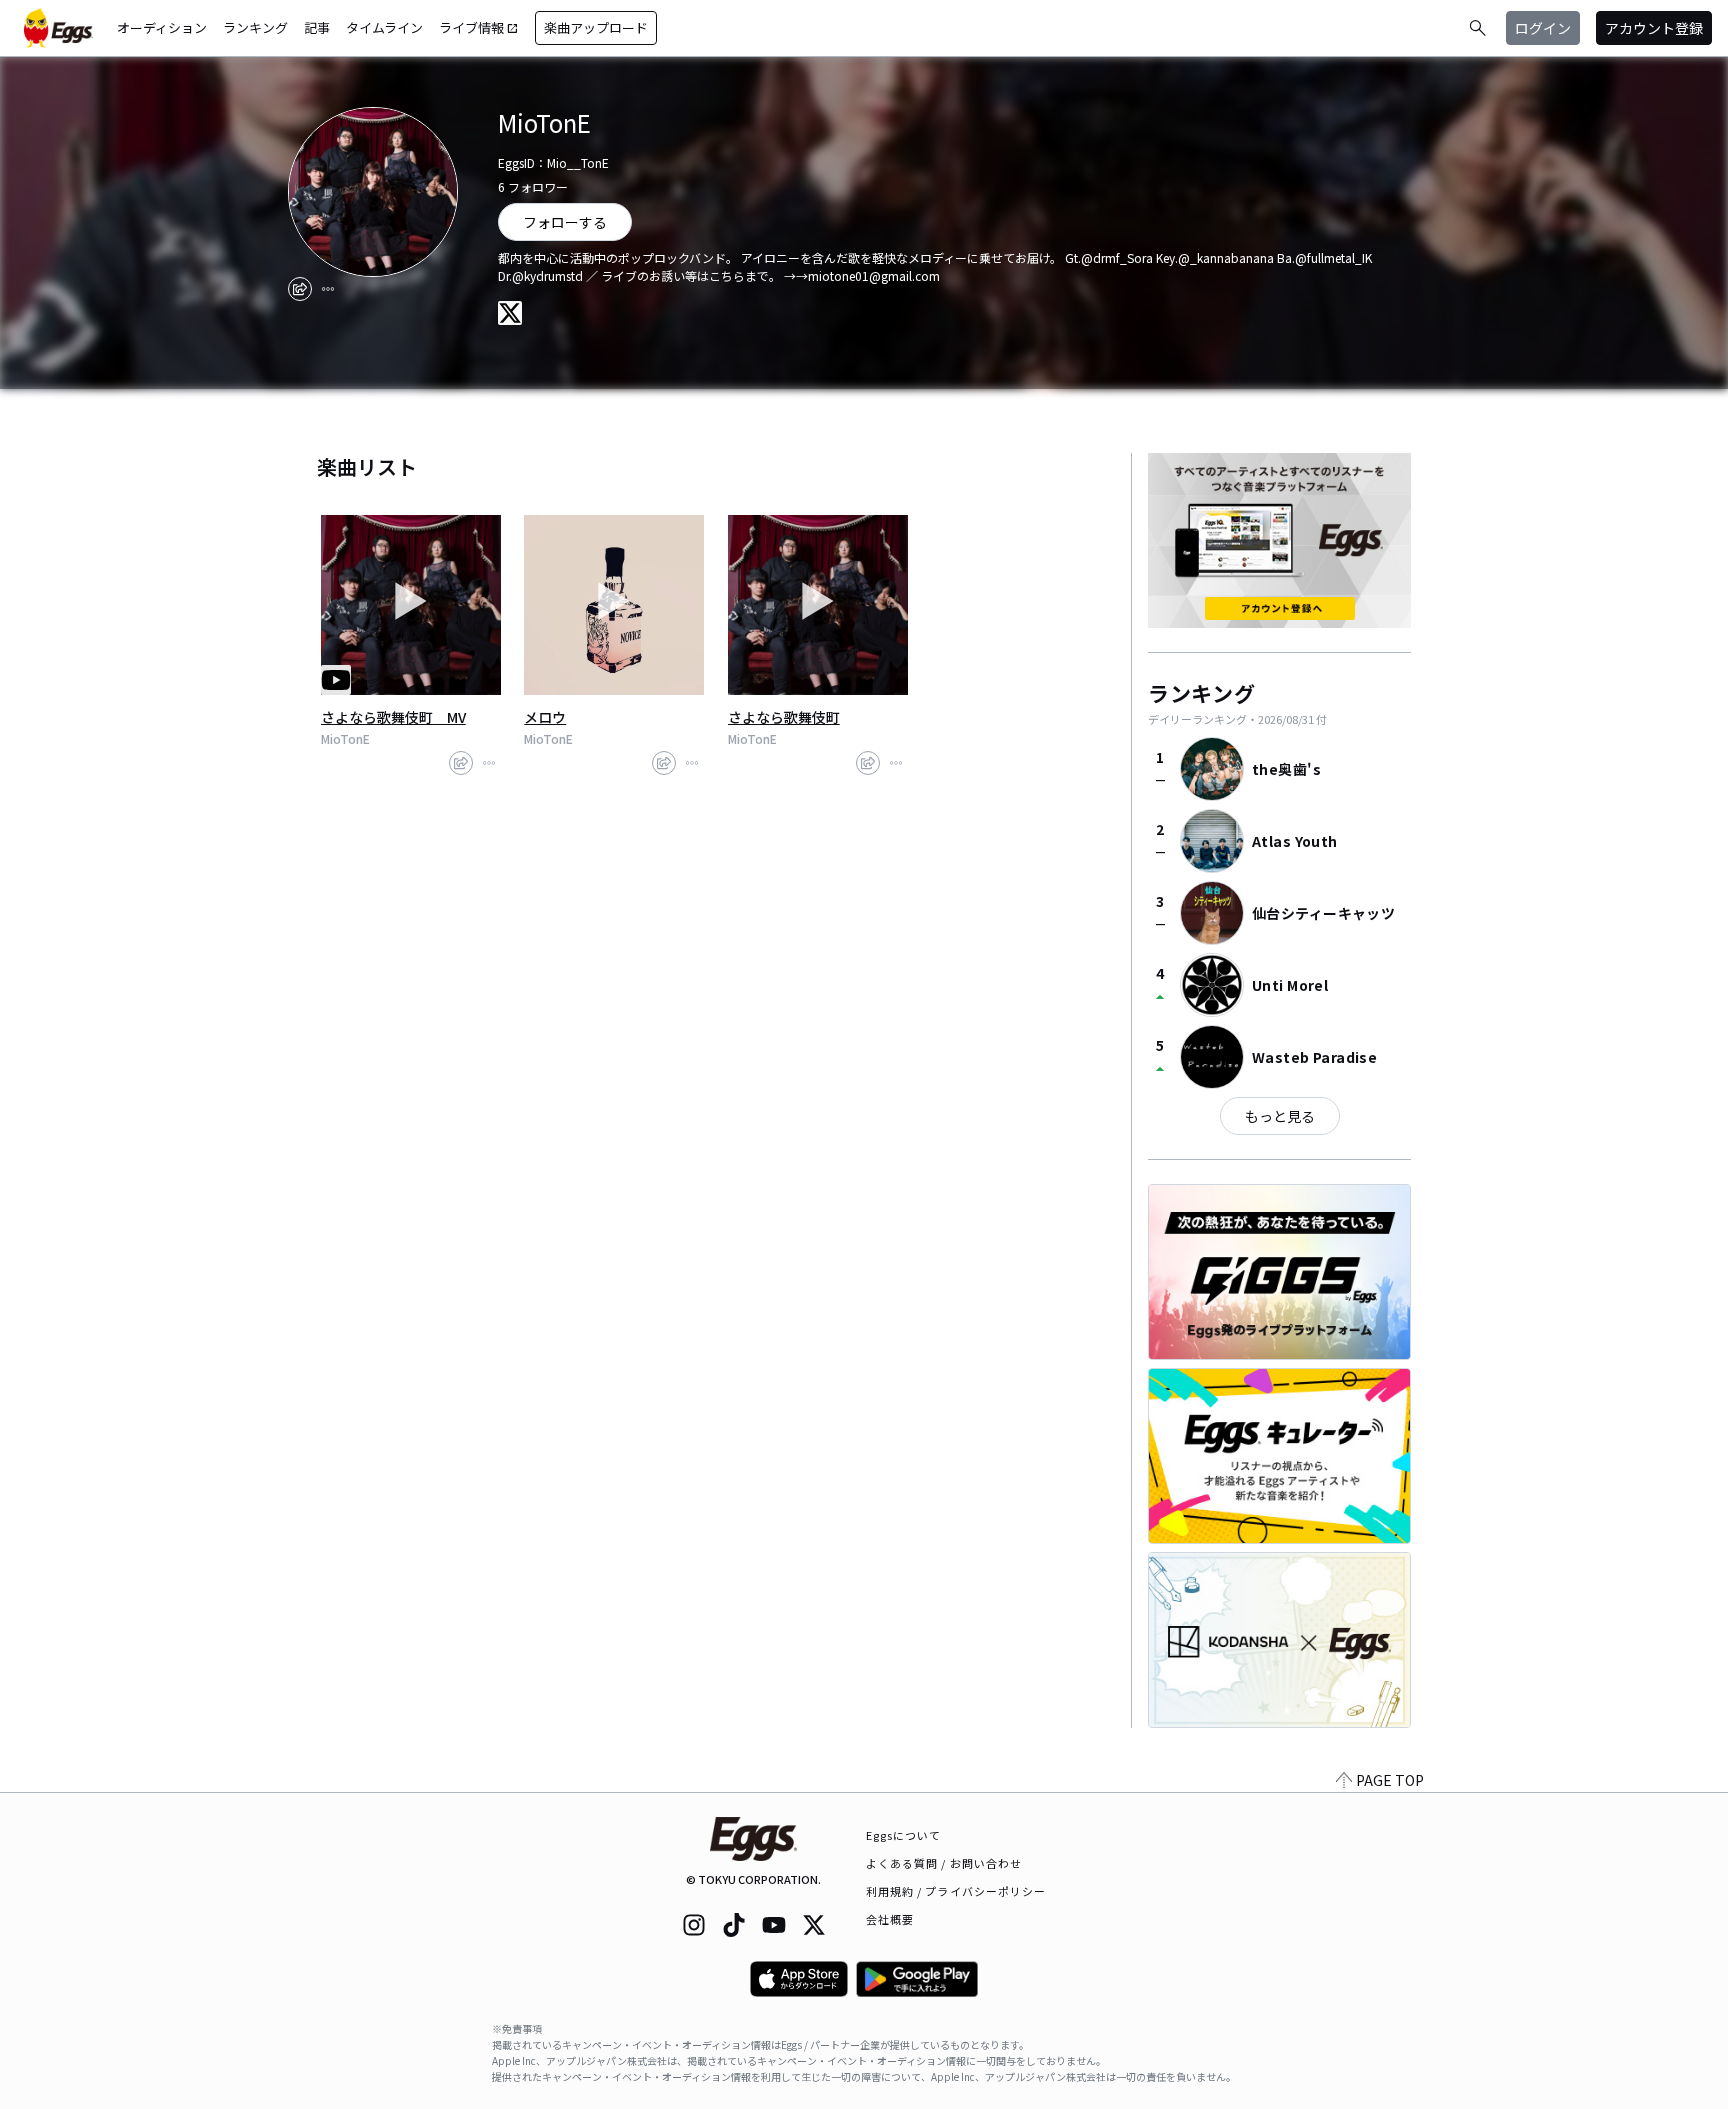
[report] (328, 289)
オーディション (162, 27)
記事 (317, 27)
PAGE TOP (1390, 1780)
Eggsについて (904, 1835)
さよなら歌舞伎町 (784, 717)
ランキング (255, 27)
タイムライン (384, 27)
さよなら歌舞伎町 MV (393, 717)
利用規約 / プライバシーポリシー (956, 1891)
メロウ (545, 717)
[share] (300, 289)
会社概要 (890, 1919)
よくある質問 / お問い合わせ (944, 1863)
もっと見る (1280, 1116)
